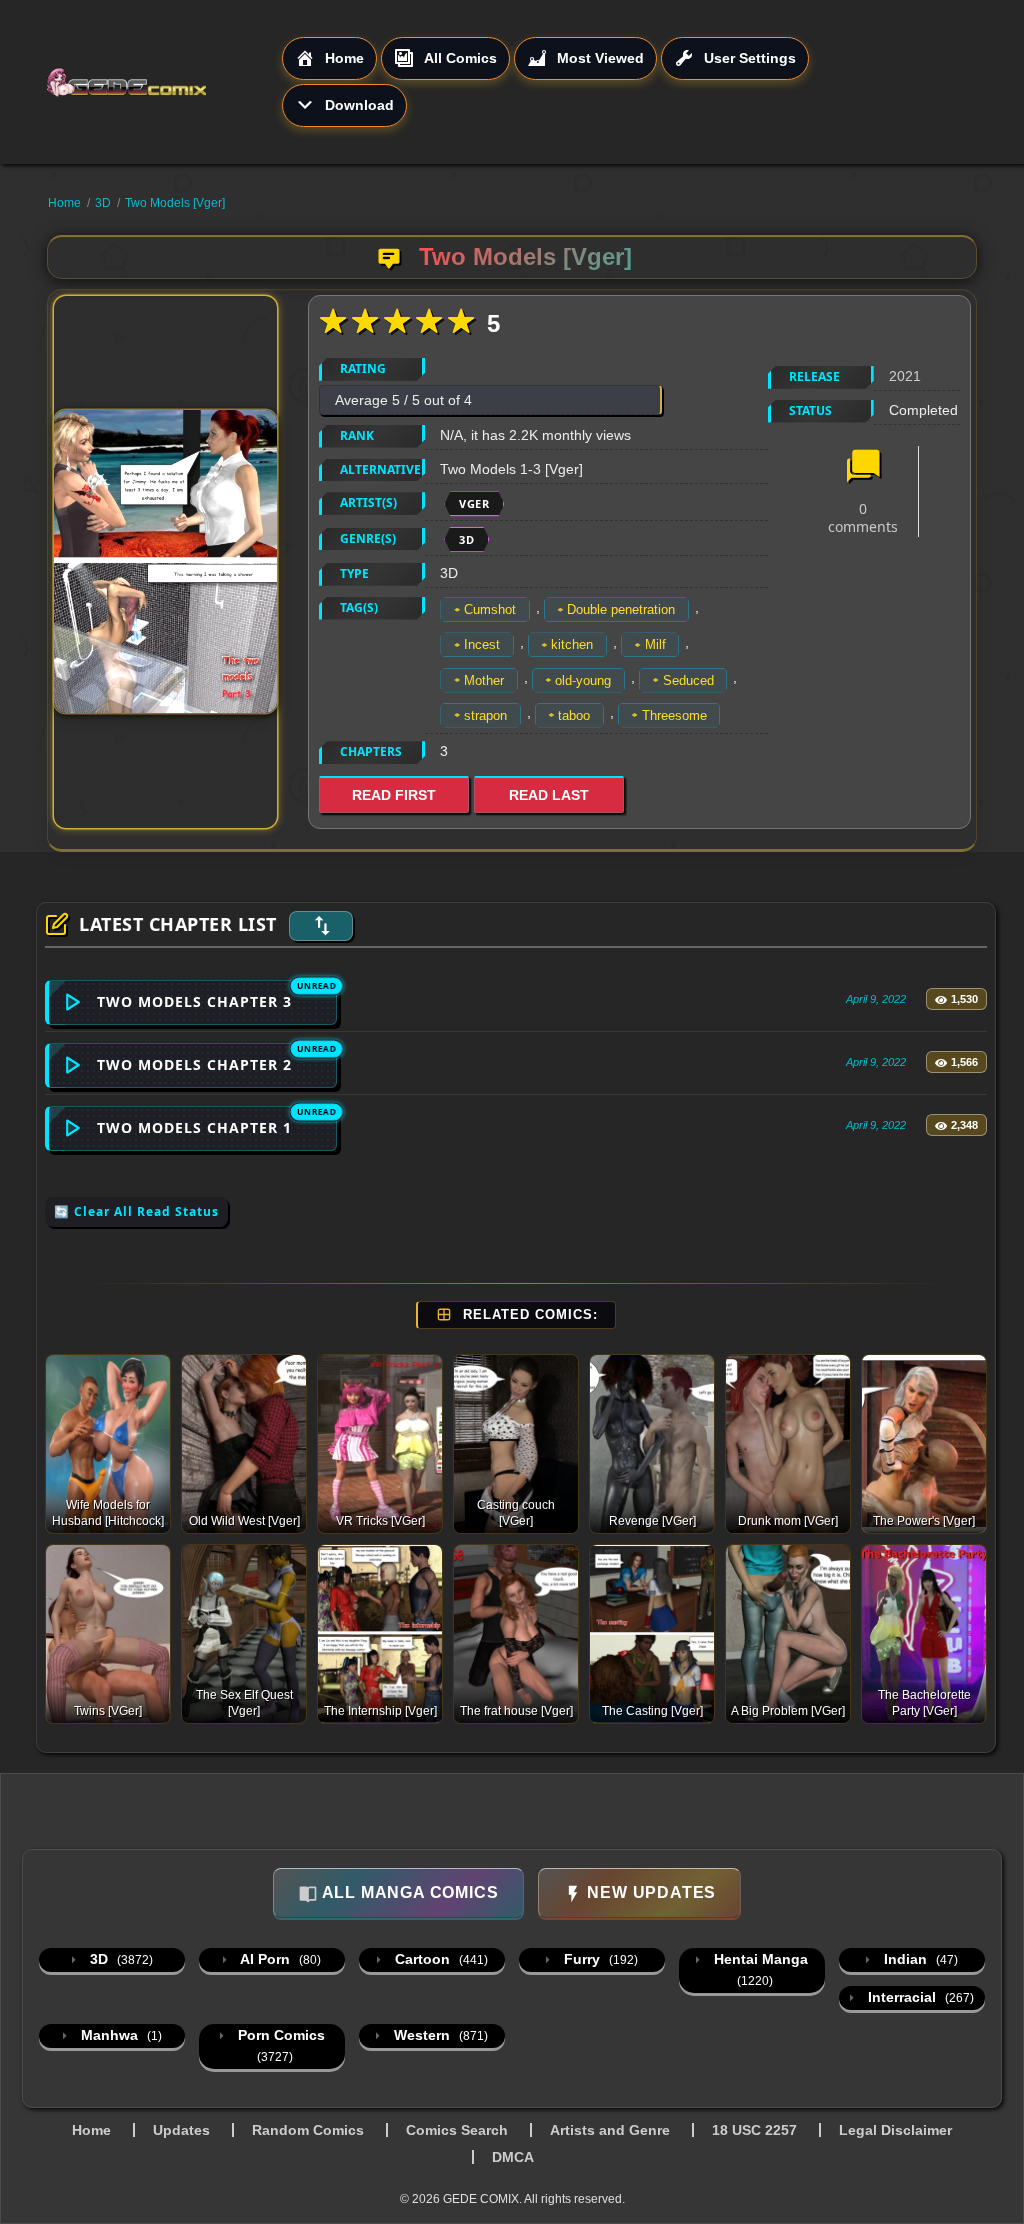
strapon (485, 715)
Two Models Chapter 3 (194, 1001)
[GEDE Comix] (163, 82)
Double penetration (621, 609)
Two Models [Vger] (175, 203)
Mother (484, 680)
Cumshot (490, 609)
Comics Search (457, 2130)
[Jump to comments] (863, 468)
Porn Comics (279, 2045)
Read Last (549, 795)
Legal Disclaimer (895, 2130)
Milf (655, 644)
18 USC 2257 (754, 2130)
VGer (474, 503)
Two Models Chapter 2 (194, 1064)
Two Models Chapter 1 (194, 1127)
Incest (482, 644)
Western (439, 2035)
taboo (574, 715)
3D (103, 203)
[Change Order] (321, 926)
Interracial (919, 1997)
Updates (181, 2130)
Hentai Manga (759, 1969)
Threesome (674, 715)
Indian (919, 1959)
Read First (394, 795)
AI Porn (279, 1959)
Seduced (688, 680)
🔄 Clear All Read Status (136, 1211)
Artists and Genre (610, 2130)
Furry (599, 1959)
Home (64, 203)
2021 (905, 376)
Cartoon (439, 1959)
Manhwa (119, 2035)
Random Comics (308, 2130)
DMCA (513, 2157)
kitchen (572, 644)
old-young (583, 680)
